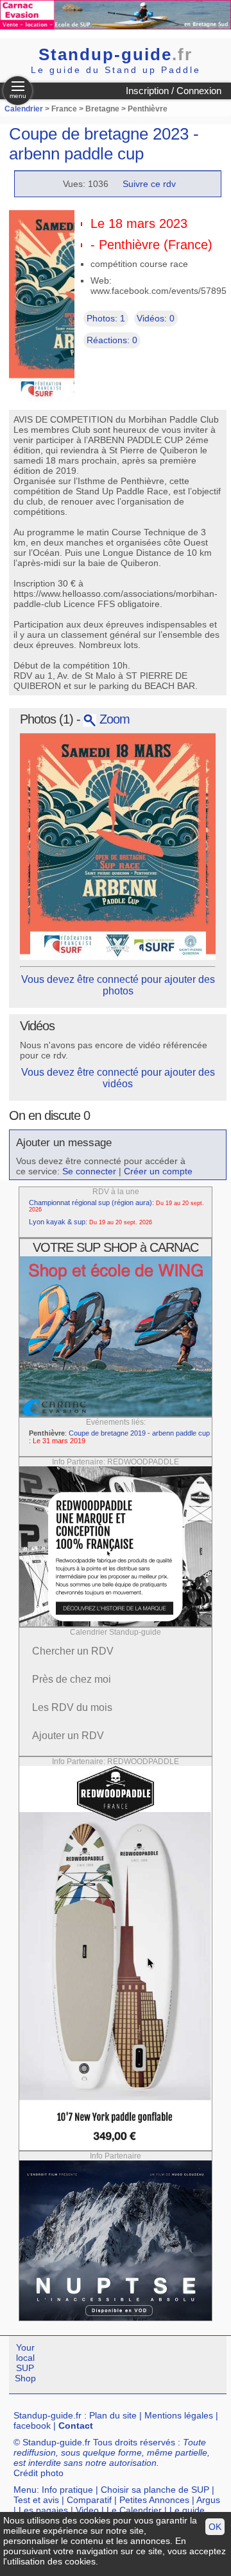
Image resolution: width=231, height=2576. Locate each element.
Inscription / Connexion (174, 91)
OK (215, 2527)
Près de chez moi (72, 1679)
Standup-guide (116, 54)
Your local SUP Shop (25, 2363)
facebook (32, 2426)
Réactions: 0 (112, 340)
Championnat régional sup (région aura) (90, 1203)
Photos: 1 (106, 318)
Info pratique (67, 2490)
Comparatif (89, 2500)
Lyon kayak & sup (57, 1222)
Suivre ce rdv (149, 184)
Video (87, 2510)
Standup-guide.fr (47, 2415)
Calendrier (24, 109)
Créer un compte (158, 1171)
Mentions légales (179, 2415)
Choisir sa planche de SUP (155, 2490)
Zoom (113, 719)
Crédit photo (38, 2473)
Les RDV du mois (72, 1707)
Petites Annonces (154, 2500)
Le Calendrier (134, 2510)
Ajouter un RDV (68, 1736)
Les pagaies (43, 2510)
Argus (208, 2500)
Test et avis (36, 2500)
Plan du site (113, 2415)
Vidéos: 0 (156, 318)
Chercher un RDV (73, 1651)
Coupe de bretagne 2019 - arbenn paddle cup (139, 1433)
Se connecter (89, 1171)
